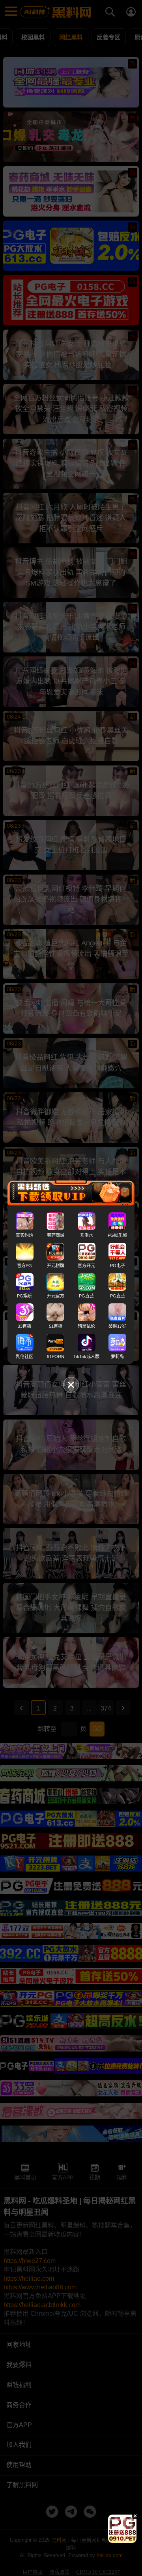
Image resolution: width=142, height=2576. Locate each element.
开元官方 (56, 1296)
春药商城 (56, 1235)
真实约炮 (24, 1235)
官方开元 (86, 1266)
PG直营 (86, 1296)
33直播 (24, 1326)
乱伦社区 (24, 1357)
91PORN (56, 1357)
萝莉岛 (117, 1357)
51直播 (56, 1326)
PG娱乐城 (117, 1235)
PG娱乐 (24, 1296)
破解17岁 (117, 1326)
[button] (115, 2540)
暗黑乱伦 (86, 1326)
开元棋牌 (56, 1266)
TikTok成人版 (86, 1357)
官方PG (24, 1266)
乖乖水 (87, 1235)
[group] (122, 2529)
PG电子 (118, 1266)
